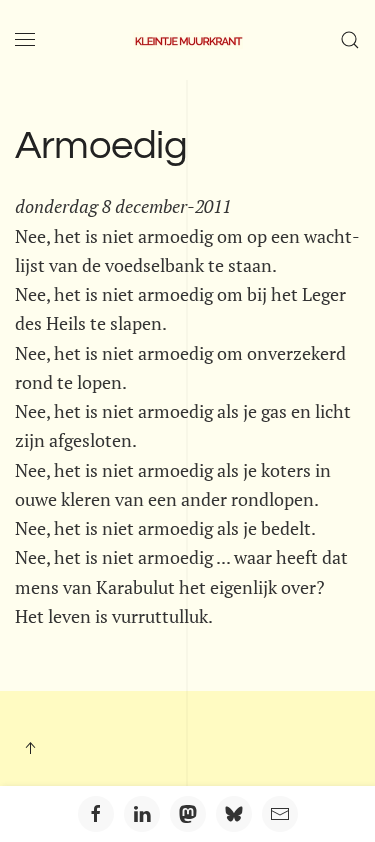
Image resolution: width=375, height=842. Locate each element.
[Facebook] (96, 814)
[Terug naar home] (188, 40)
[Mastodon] (188, 814)
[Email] (280, 814)
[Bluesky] (234, 814)
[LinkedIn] (142, 814)
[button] (25, 40)
